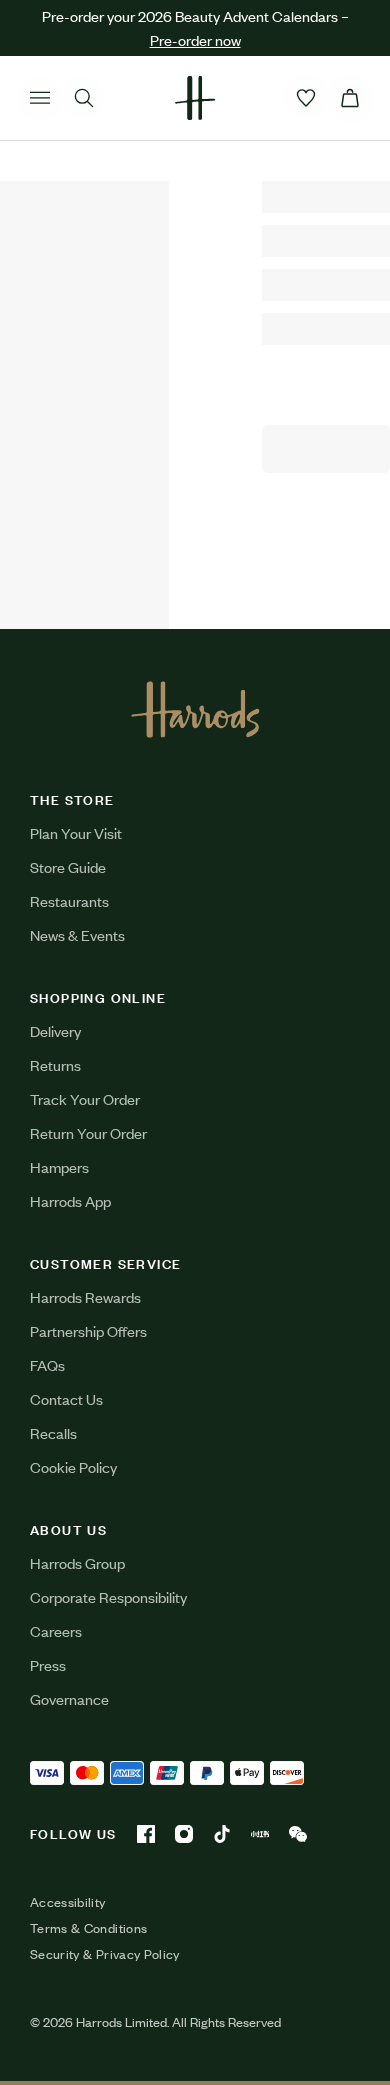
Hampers (59, 1166)
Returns (55, 1064)
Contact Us (66, 1398)
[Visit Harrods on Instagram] (184, 1834)
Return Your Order (88, 1132)
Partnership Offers (88, 1330)
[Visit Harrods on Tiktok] (222, 1834)
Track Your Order (85, 1098)
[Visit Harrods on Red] (260, 1834)
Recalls (53, 1432)
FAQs (47, 1364)
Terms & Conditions (88, 1928)
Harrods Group (77, 1562)
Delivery (55, 1030)
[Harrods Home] (195, 98)
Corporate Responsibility (108, 1596)
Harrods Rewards (85, 1296)
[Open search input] (84, 98)
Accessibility (68, 1902)
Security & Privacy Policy (105, 1954)
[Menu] (40, 98)
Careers (56, 1630)
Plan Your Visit (76, 832)
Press (48, 1664)
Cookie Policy (73, 1466)
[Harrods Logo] (195, 709)
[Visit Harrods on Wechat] (298, 1834)
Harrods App (70, 1200)
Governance (69, 1698)
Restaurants (69, 900)
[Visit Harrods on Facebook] (146, 1834)
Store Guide (68, 866)
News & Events (77, 934)
